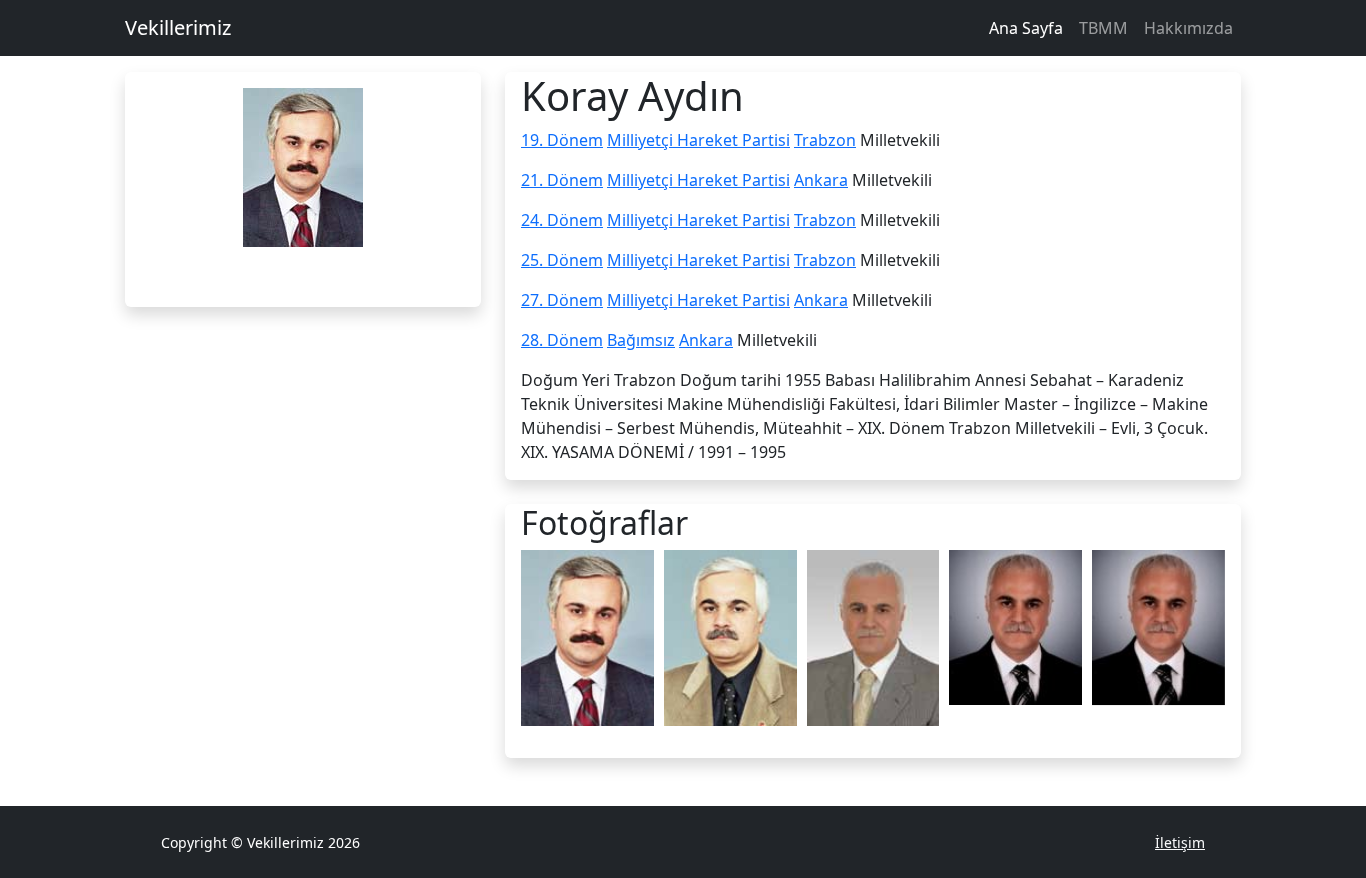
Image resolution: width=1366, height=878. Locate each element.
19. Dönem (562, 140)
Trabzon (825, 140)
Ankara (821, 180)
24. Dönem (562, 220)
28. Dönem (562, 340)
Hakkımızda (1188, 28)
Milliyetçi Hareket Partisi (698, 140)
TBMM (1103, 28)
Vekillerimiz (178, 27)
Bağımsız (641, 340)
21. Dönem (562, 180)
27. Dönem (562, 300)
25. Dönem (562, 260)
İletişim (1180, 842)
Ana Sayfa (1026, 28)
